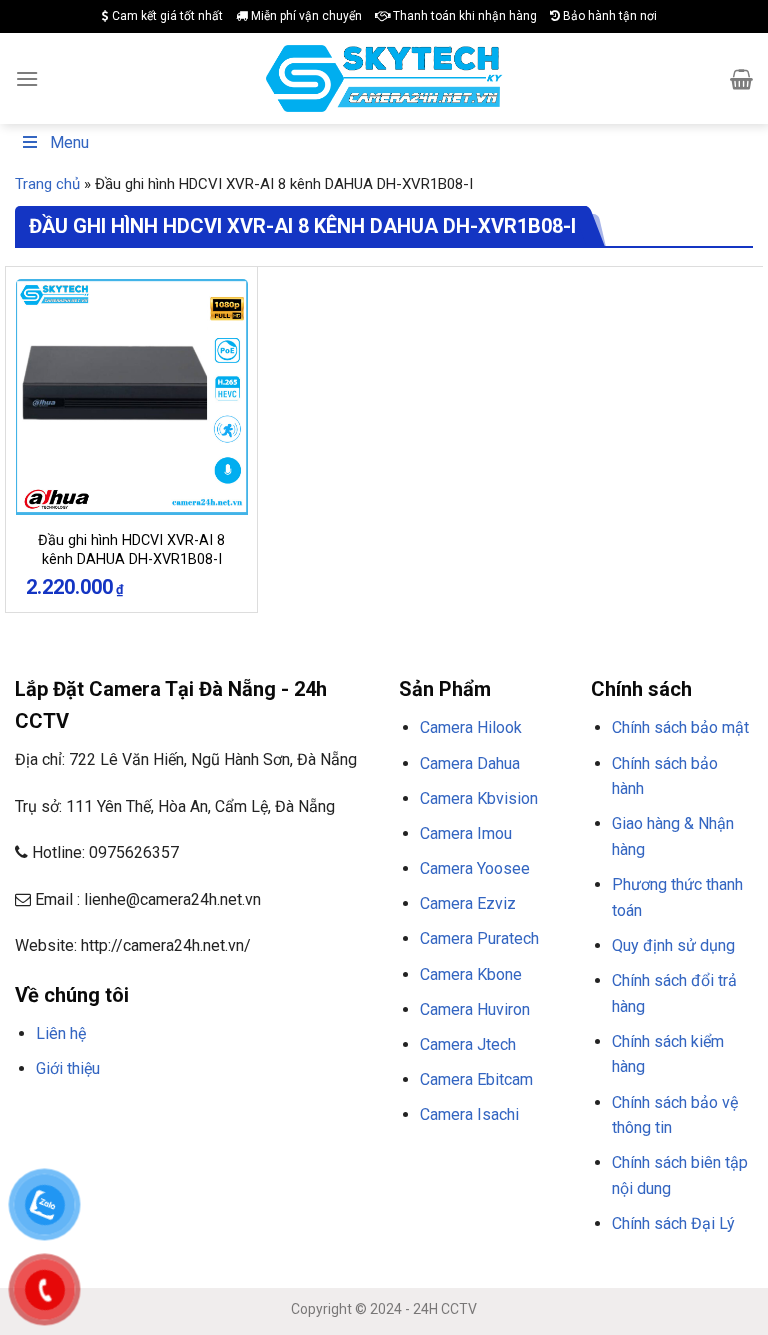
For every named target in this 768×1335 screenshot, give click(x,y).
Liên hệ (61, 1033)
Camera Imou (466, 833)
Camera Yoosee (475, 868)
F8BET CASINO (299, 1117)
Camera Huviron (475, 1009)
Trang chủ (47, 184)
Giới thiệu (68, 1068)
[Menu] (27, 78)
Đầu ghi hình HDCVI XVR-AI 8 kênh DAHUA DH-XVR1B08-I (131, 550)
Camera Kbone (471, 974)
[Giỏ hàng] (741, 79)
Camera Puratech (479, 938)
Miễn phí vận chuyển (305, 16)
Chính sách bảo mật (680, 727)
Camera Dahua (470, 763)
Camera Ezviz (468, 903)
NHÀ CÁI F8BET (211, 1117)
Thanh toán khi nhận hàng (463, 16)
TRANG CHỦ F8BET (111, 1117)
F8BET (32, 1117)
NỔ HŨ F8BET (158, 1142)
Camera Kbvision (479, 798)
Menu (69, 142)
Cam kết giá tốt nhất (166, 16)
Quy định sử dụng (673, 945)
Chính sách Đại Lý (673, 1223)
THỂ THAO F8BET (257, 1142)
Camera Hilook (471, 727)
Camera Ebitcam (476, 1079)
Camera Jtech (468, 1044)
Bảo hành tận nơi (608, 16)
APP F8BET (86, 1142)
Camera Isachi (469, 1114)
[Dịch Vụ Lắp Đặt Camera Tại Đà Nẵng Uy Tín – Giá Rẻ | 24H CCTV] (384, 78)
